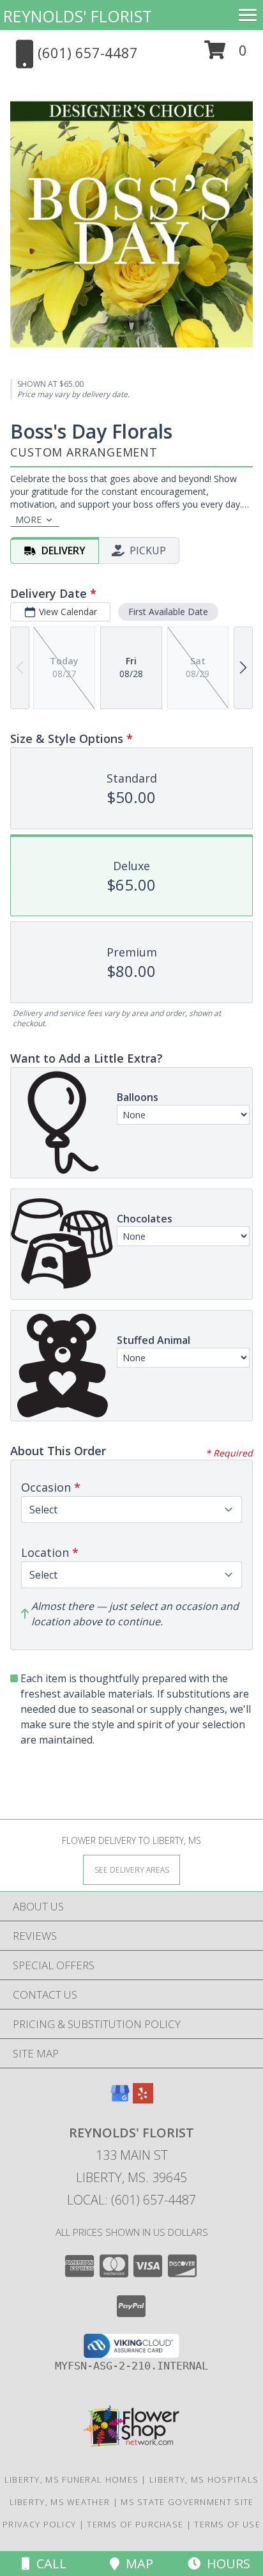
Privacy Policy (39, 2524)
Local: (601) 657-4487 (131, 2200)
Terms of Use (227, 2524)
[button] (226, 55)
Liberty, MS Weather (60, 2502)
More (28, 519)
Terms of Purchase (135, 2524)
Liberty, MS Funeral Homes (72, 2479)
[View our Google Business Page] (120, 2099)
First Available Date (168, 612)
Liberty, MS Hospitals (204, 2479)
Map (136, 2564)
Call (48, 2564)
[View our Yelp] (143, 2099)
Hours (225, 2564)
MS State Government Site (187, 2502)
